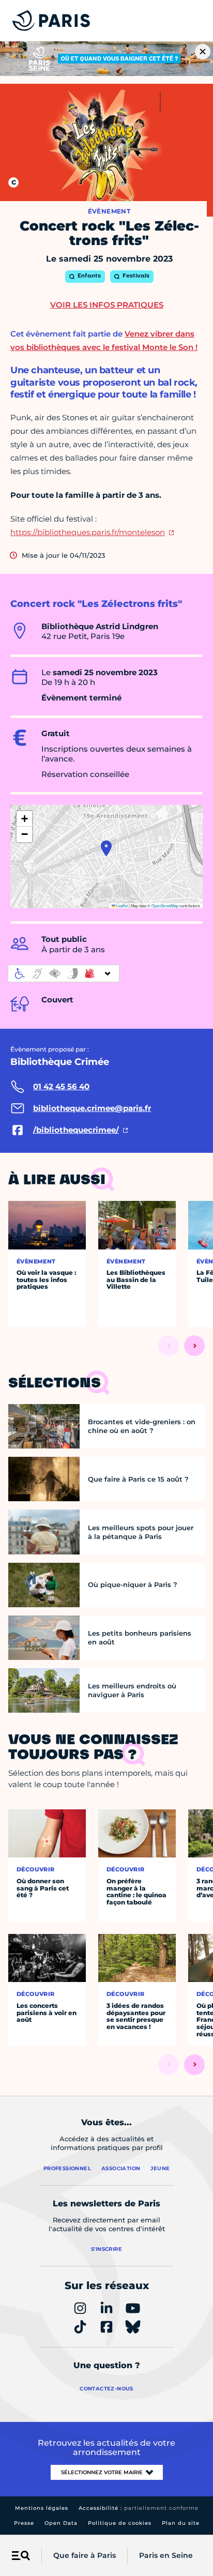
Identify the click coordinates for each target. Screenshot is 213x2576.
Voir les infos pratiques (107, 305)
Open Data (61, 2523)
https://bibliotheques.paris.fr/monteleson (88, 532)
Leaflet (121, 905)
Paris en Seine (166, 2555)
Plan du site (181, 2523)
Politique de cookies (120, 2523)
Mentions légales (42, 2508)
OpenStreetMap (165, 905)
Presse (24, 2523)
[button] (106, 848)
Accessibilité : (139, 2508)
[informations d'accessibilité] (64, 973)
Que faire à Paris (85, 2555)
